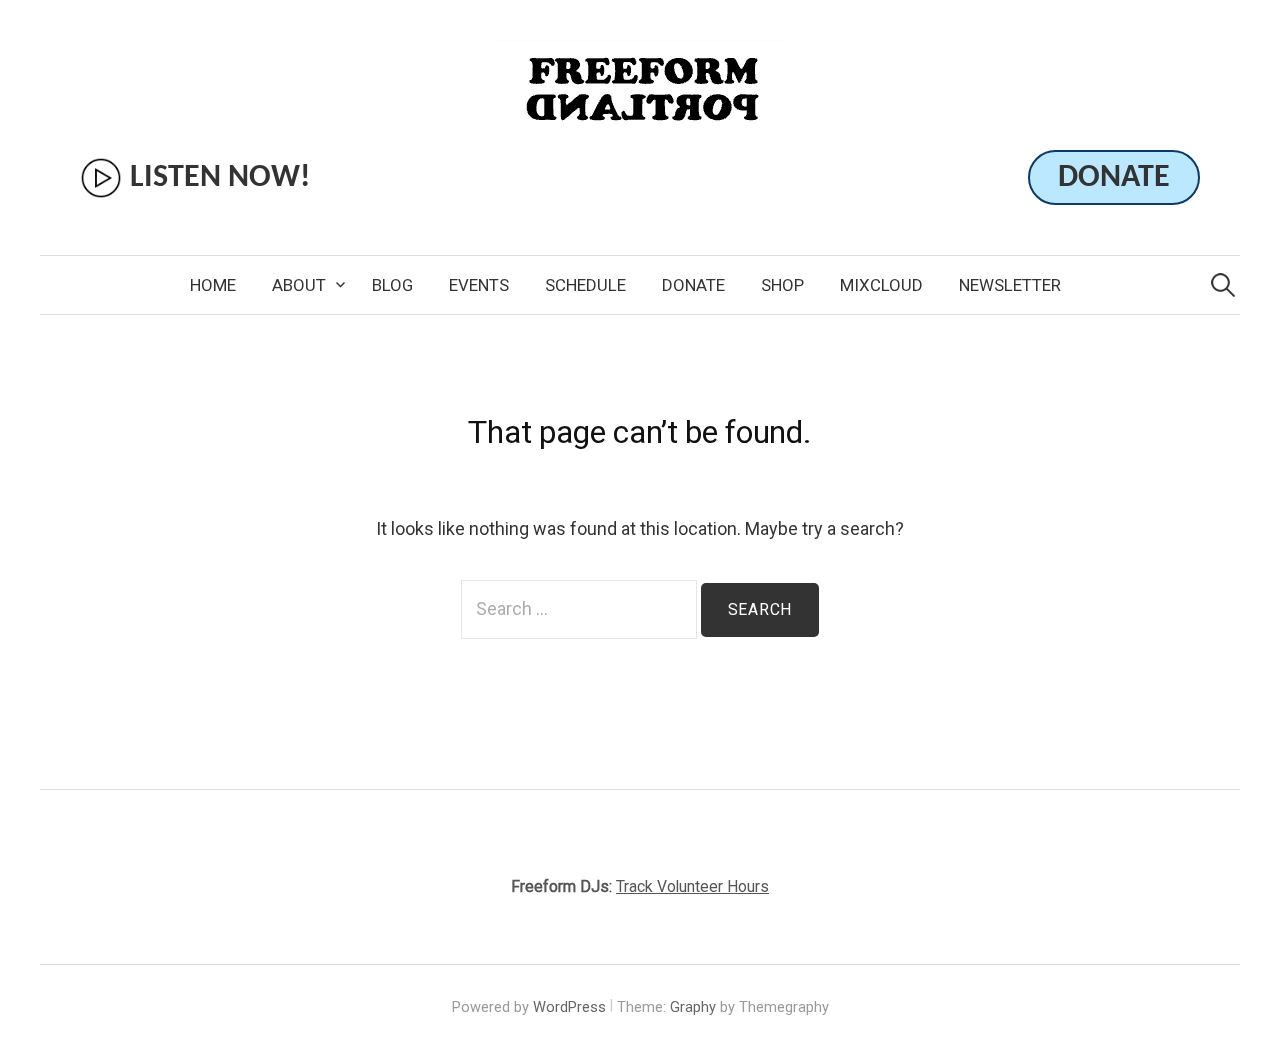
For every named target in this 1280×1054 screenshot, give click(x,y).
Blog (392, 285)
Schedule (585, 285)
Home (213, 285)
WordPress (569, 1007)
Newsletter (1010, 285)
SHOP (782, 285)
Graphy (693, 1007)
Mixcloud (881, 285)
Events (479, 285)
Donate (693, 285)
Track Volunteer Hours (692, 886)
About (299, 285)
